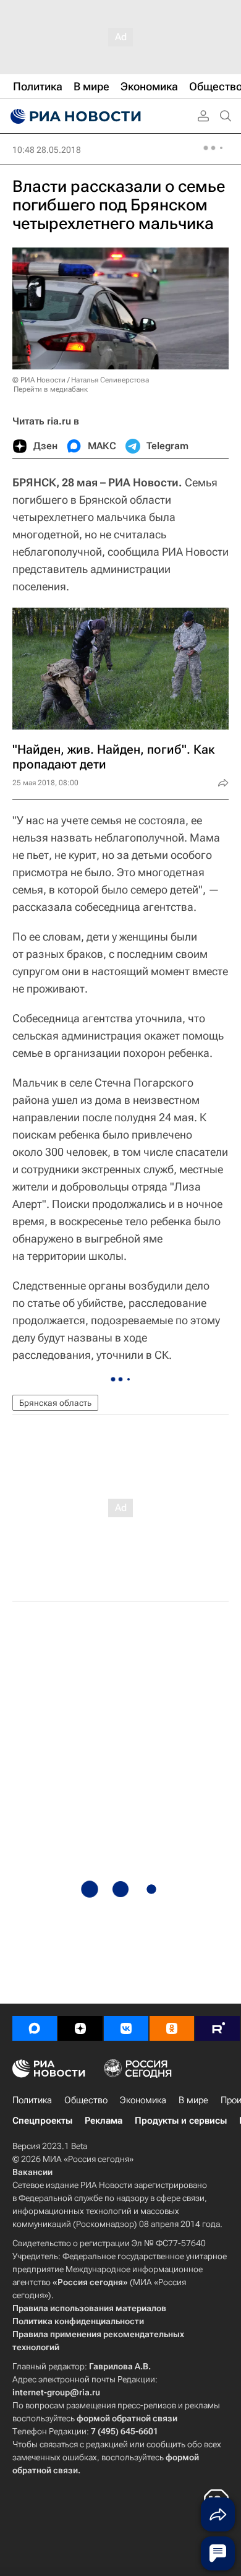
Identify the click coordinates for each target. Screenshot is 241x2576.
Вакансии (32, 2172)
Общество (86, 2100)
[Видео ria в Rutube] (218, 2028)
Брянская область (55, 1403)
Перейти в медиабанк (51, 389)
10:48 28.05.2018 (47, 150)
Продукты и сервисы (181, 2121)
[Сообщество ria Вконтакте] (126, 2028)
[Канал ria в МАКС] (35, 2028)
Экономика (143, 2100)
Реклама (104, 2121)
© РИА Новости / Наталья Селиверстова (81, 380)
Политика (32, 2100)
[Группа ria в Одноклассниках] (172, 2028)
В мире (193, 2100)
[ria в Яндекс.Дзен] (80, 2028)
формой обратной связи (127, 2418)
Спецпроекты (42, 2121)
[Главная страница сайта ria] (74, 116)
